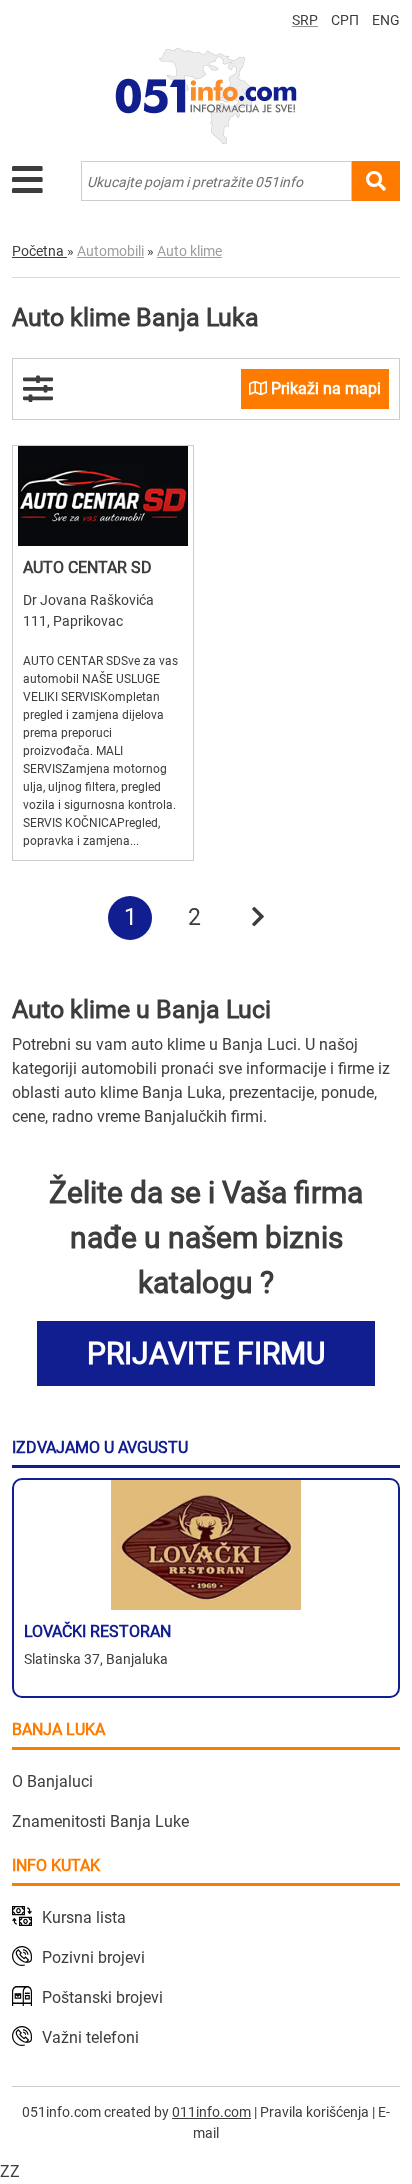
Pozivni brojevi (93, 1957)
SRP (305, 20)
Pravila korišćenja (314, 2112)
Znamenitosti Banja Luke (100, 1821)
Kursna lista (84, 1917)
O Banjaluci (52, 1781)
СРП (345, 20)
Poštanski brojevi (102, 1997)
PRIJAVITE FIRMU (206, 1353)
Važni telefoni (90, 2037)
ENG (386, 20)
